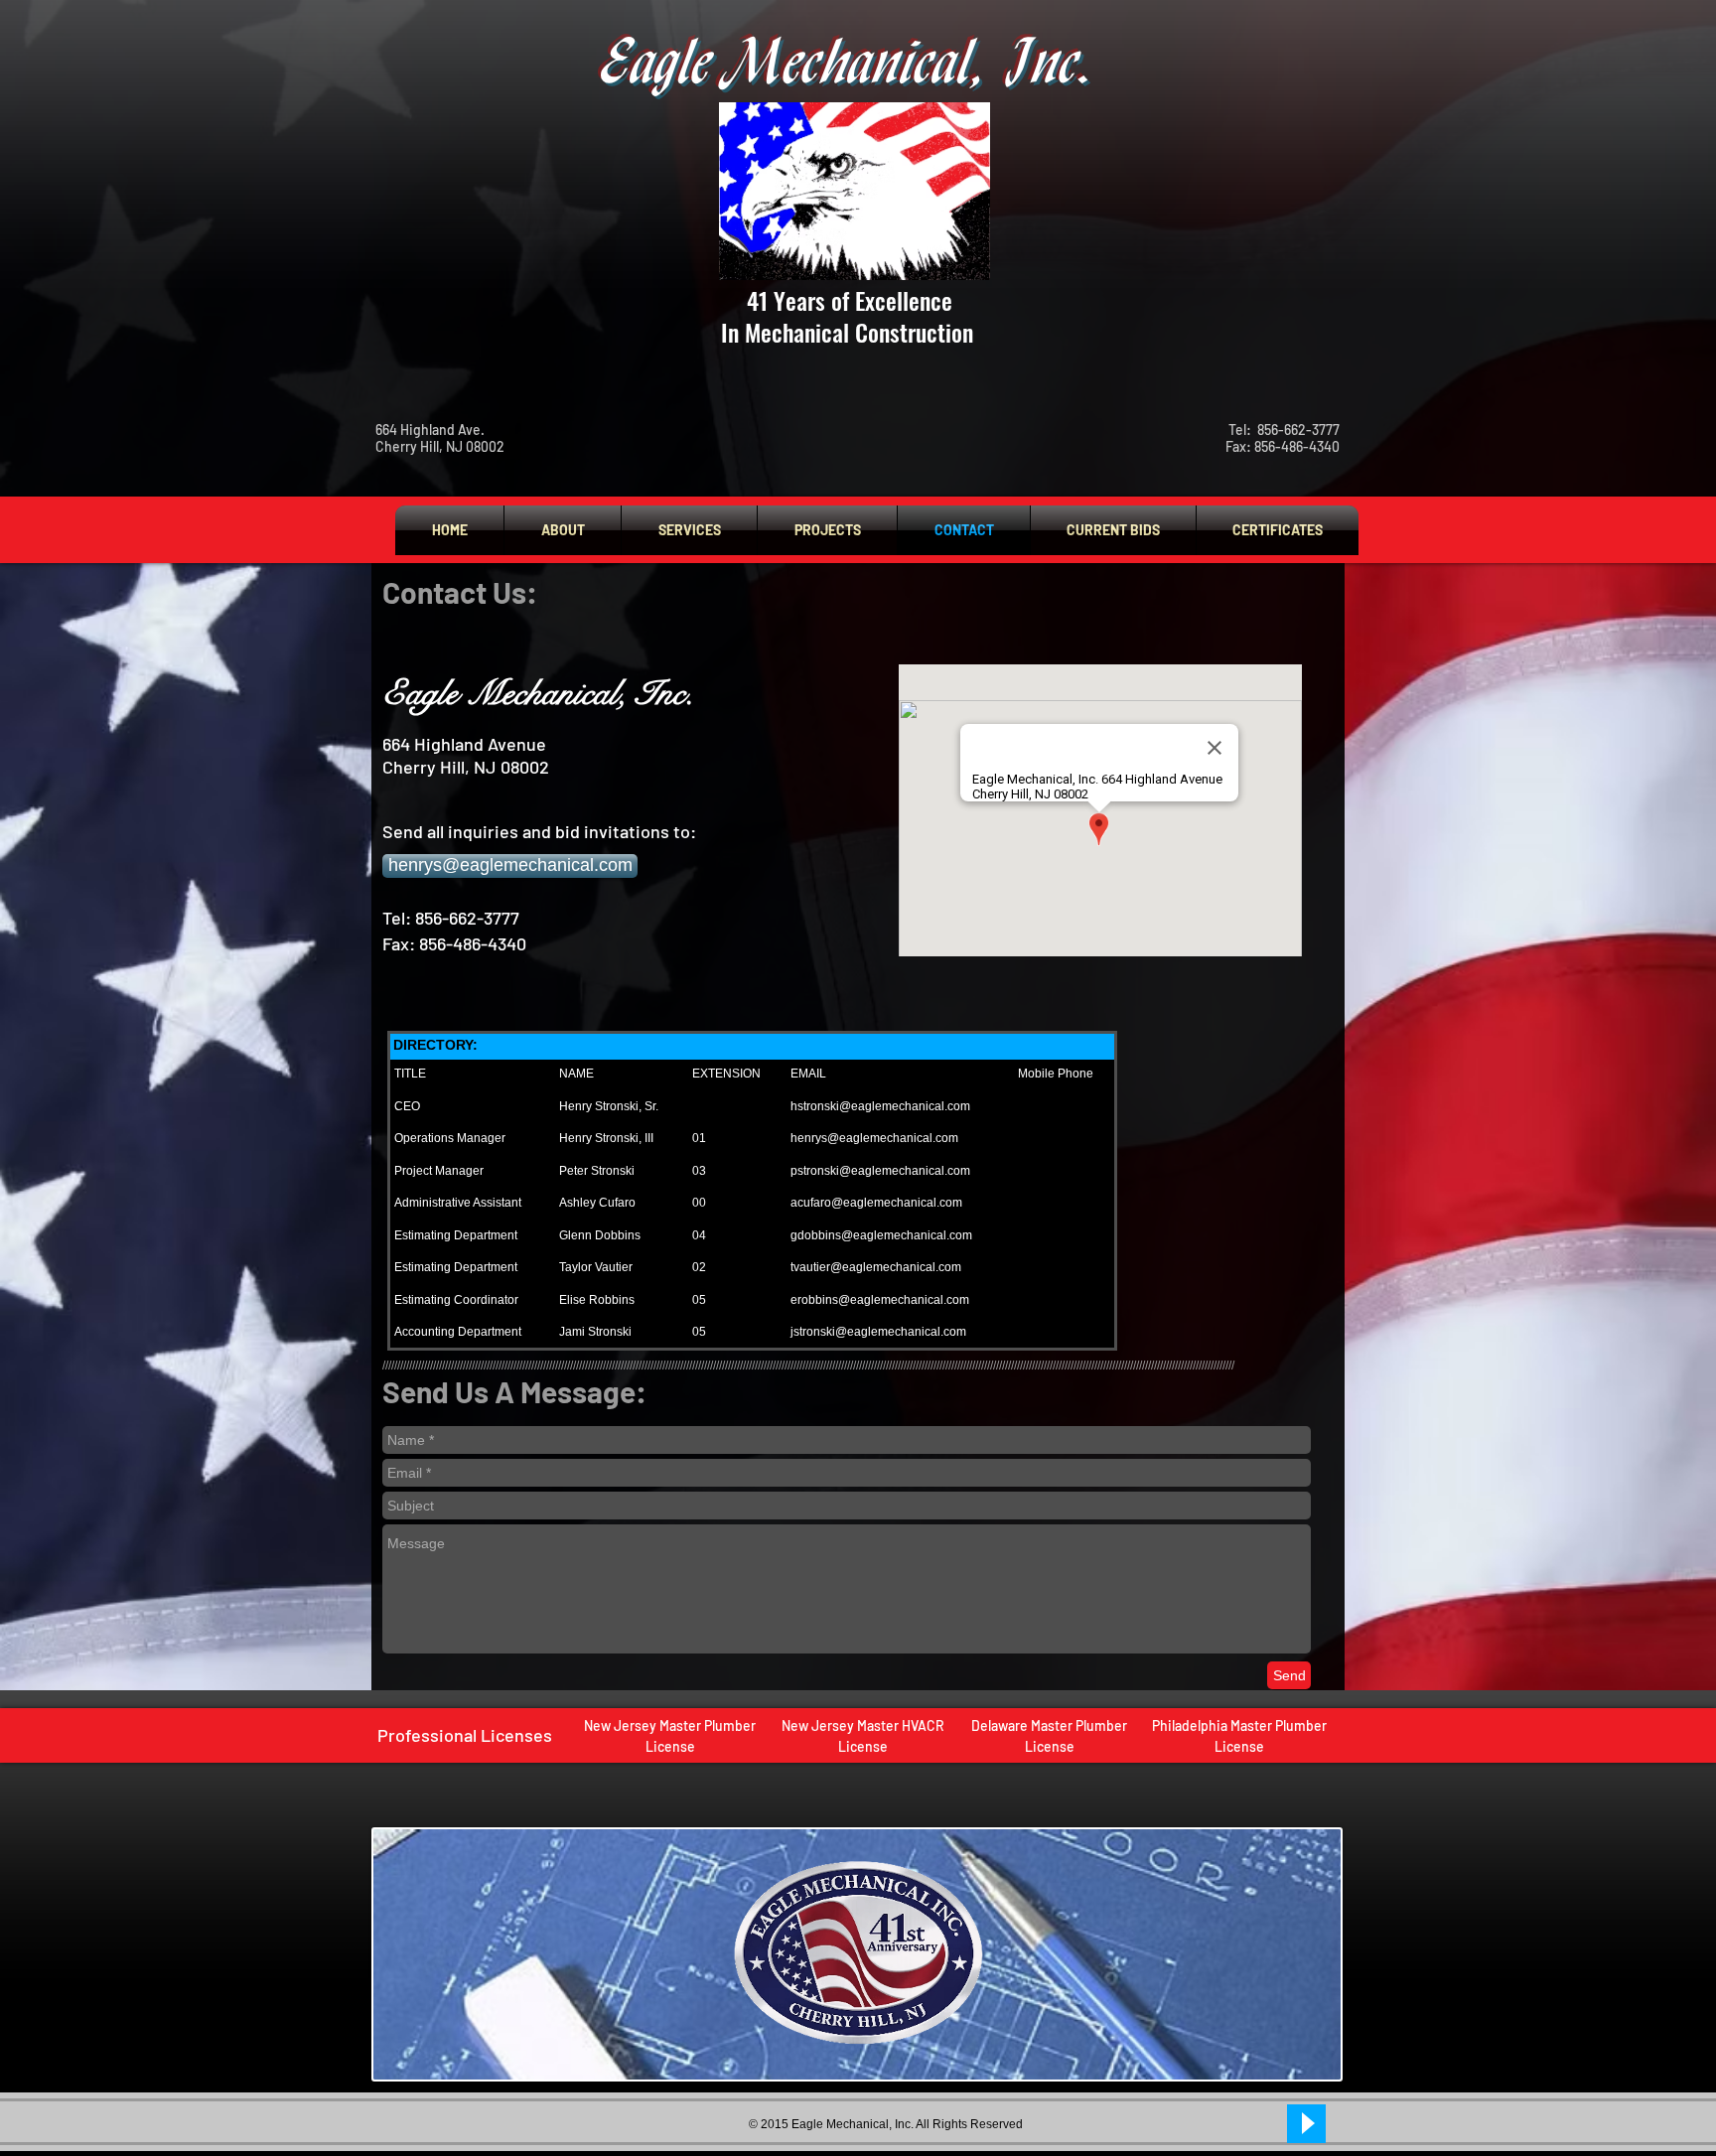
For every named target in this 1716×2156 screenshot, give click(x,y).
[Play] (1306, 2124)
